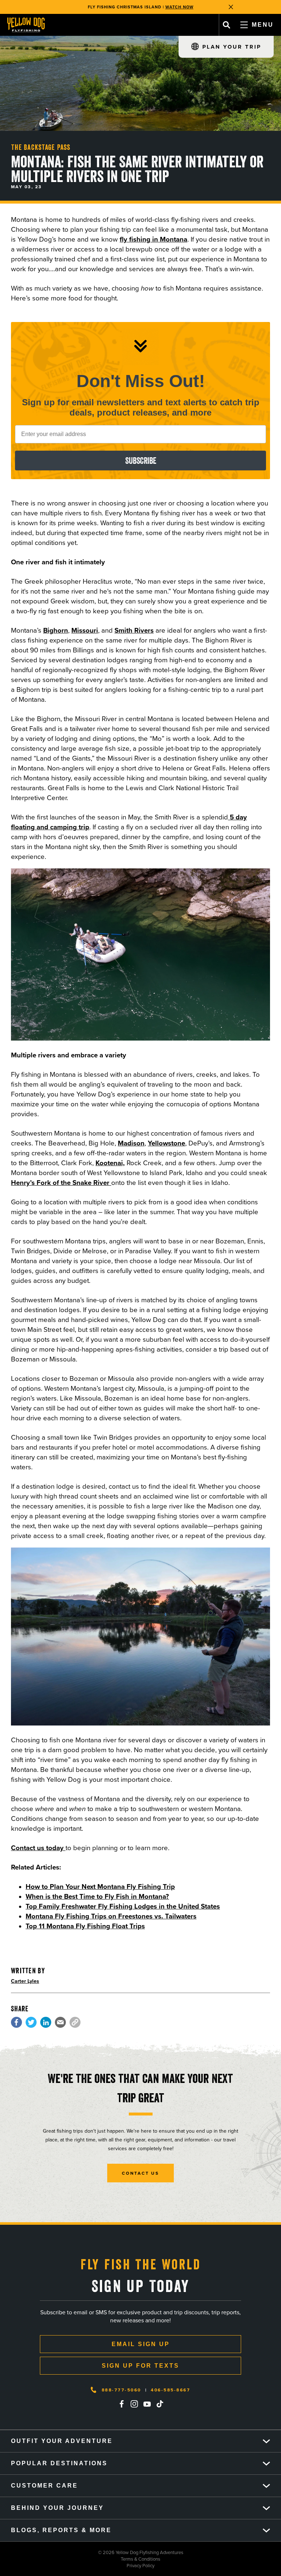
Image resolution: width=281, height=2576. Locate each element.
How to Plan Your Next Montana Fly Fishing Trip (100, 1886)
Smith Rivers (134, 630)
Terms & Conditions (80, 2559)
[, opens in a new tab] (16, 2022)
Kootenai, (110, 1163)
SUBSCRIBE (141, 461)
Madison (131, 1143)
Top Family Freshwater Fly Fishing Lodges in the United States (123, 1906)
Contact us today (38, 1848)
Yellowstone (166, 1143)
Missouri (85, 630)
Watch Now (179, 7)
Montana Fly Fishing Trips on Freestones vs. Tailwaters (111, 1916)
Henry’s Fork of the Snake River (61, 1183)
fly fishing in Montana (153, 239)
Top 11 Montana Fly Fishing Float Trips (85, 1926)
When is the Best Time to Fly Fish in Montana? (97, 1896)
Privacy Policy (77, 2565)
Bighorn (56, 630)
